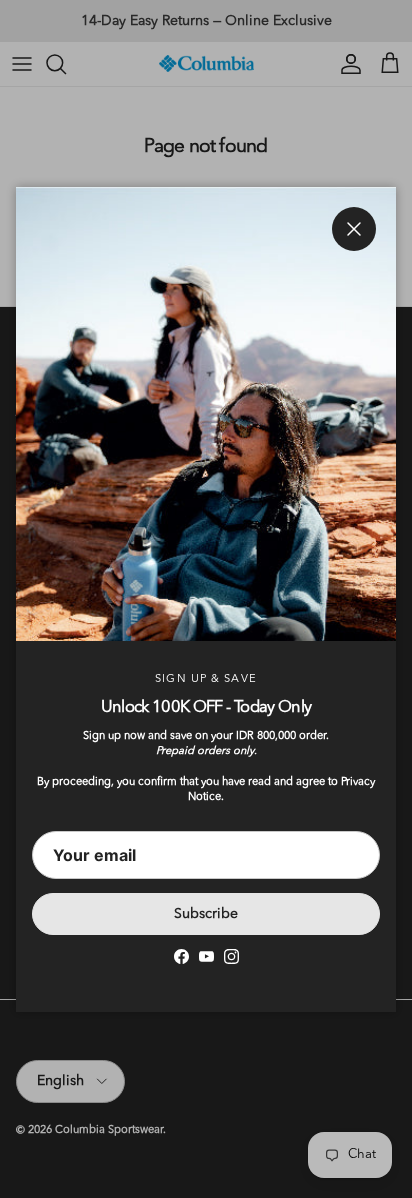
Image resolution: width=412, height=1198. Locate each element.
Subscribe (206, 914)
